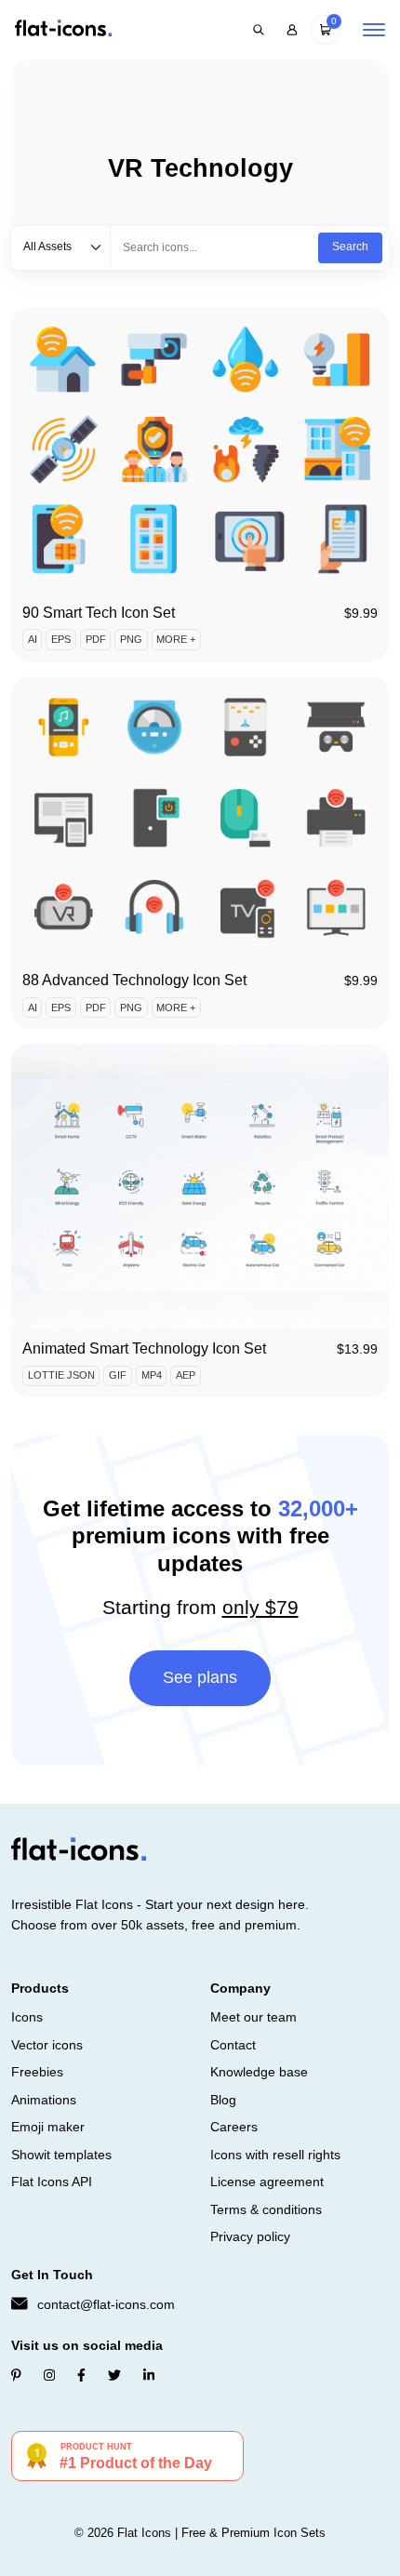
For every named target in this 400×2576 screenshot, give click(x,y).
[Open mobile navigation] (374, 30)
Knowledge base (259, 2072)
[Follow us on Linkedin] (149, 2375)
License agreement (267, 2182)
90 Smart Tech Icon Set (99, 613)
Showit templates (61, 2155)
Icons (27, 2017)
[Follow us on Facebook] (81, 2375)
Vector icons (47, 2045)
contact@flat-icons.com (106, 2304)
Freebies (37, 2072)
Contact (233, 2045)
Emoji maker (48, 2127)
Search (350, 247)
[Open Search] (259, 30)
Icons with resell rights (275, 2155)
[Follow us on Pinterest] (16, 2375)
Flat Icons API (52, 2182)
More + (176, 639)
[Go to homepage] (63, 29)
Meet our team (253, 2017)
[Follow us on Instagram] (49, 2375)
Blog (223, 2100)
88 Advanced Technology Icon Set (134, 980)
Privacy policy (250, 2236)
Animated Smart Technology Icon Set (144, 1348)
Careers (234, 2127)
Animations (44, 2100)
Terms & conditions (266, 2209)
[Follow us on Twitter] (114, 2375)
